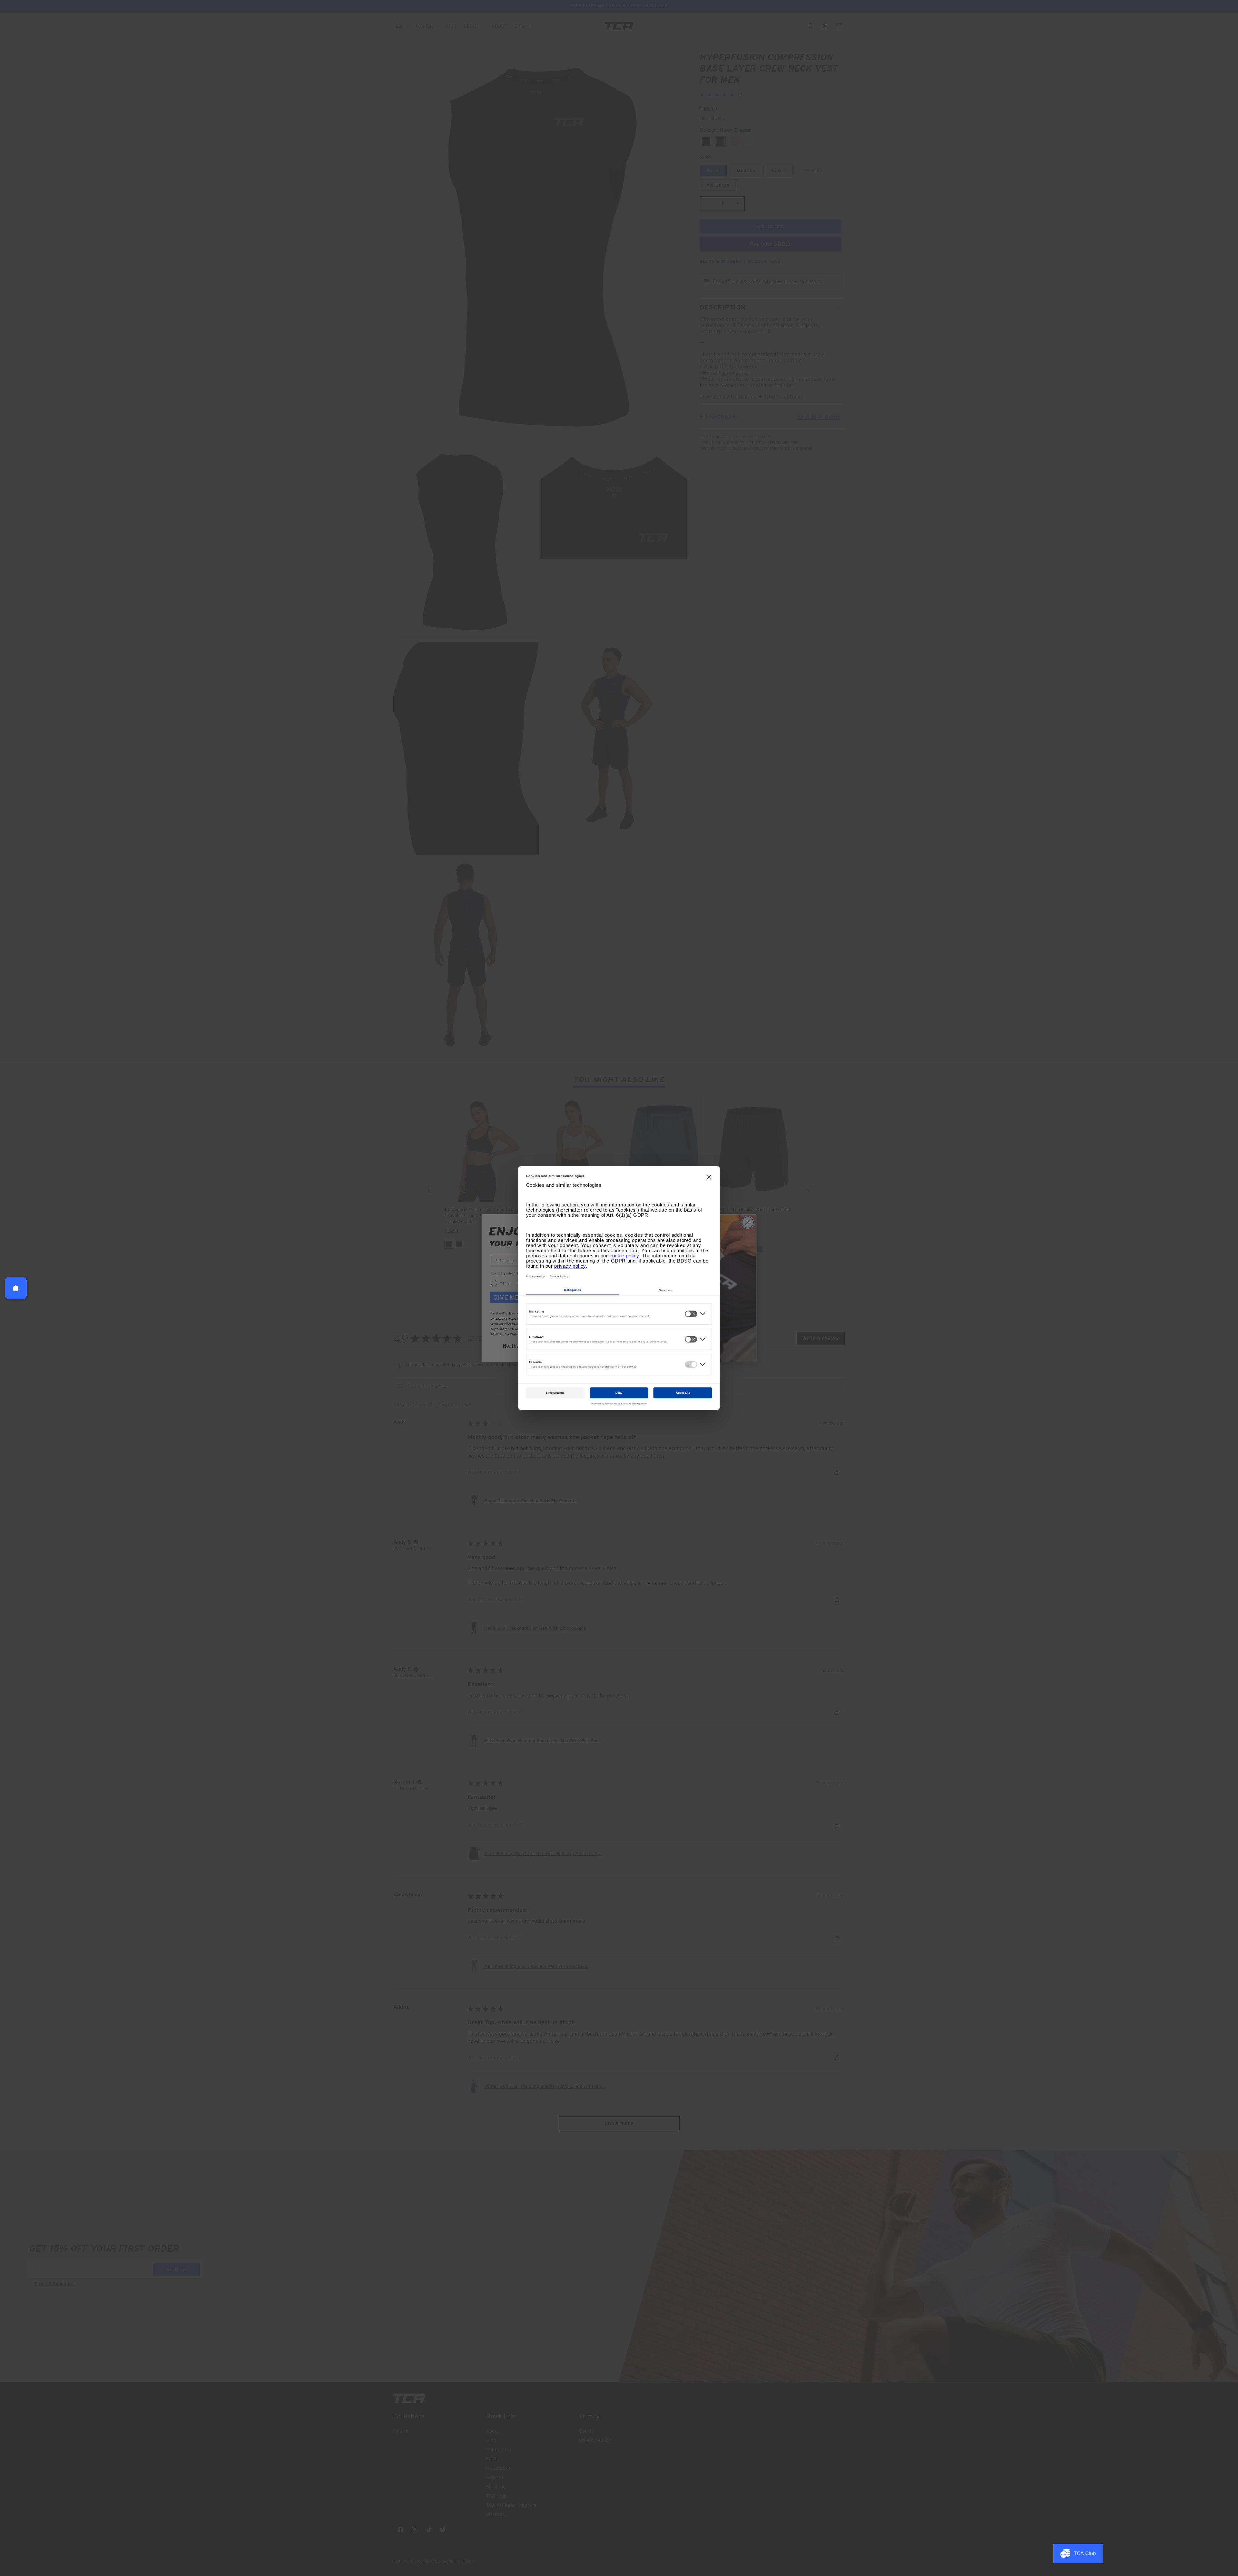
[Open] (16, 1288)
